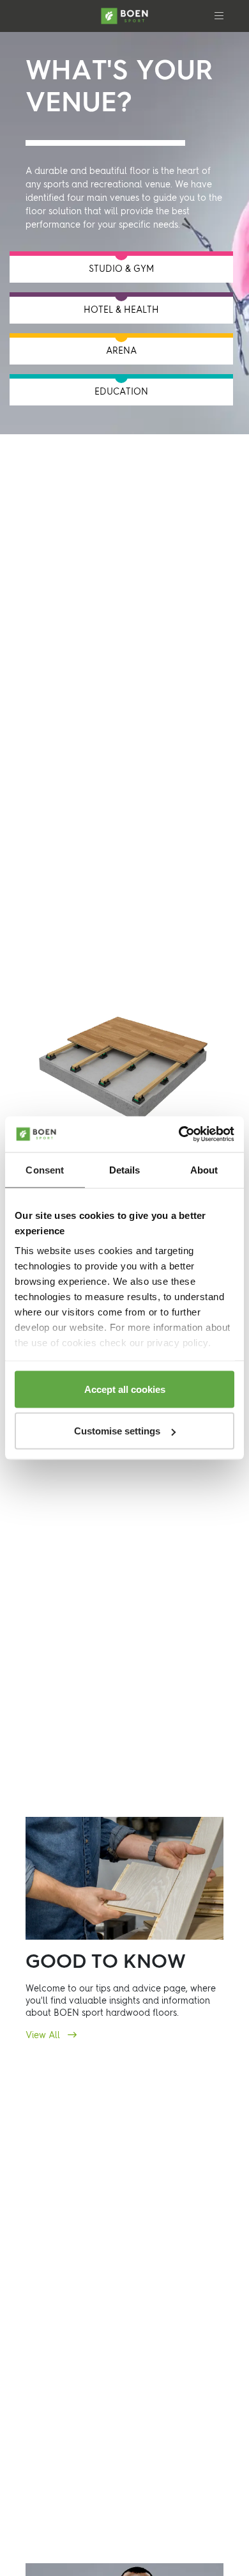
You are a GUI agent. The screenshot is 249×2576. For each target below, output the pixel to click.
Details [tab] (125, 1169)
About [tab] (204, 1169)
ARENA (121, 351)
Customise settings (117, 1431)
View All (44, 2036)
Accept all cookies (125, 1389)
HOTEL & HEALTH (121, 310)
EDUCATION (121, 392)
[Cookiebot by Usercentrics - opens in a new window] (179, 1135)
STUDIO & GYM (121, 269)
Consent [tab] (45, 1169)
